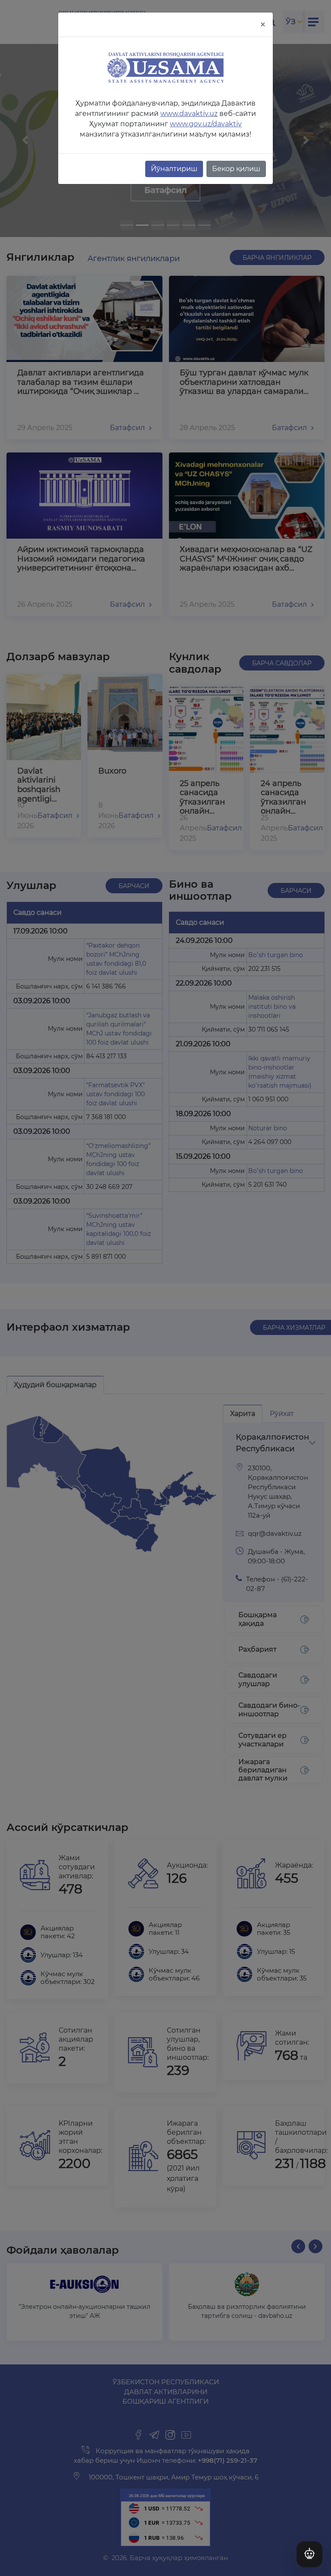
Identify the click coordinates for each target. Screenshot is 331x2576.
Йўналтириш (174, 169)
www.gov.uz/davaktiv (206, 124)
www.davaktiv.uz (189, 114)
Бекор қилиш (236, 169)
